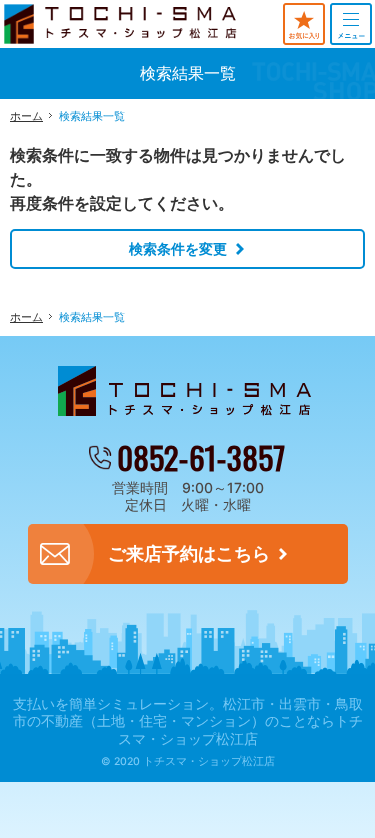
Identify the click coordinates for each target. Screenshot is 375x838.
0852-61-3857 (201, 457)
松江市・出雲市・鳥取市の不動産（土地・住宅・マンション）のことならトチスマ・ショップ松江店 (188, 721)
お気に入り (304, 24)
